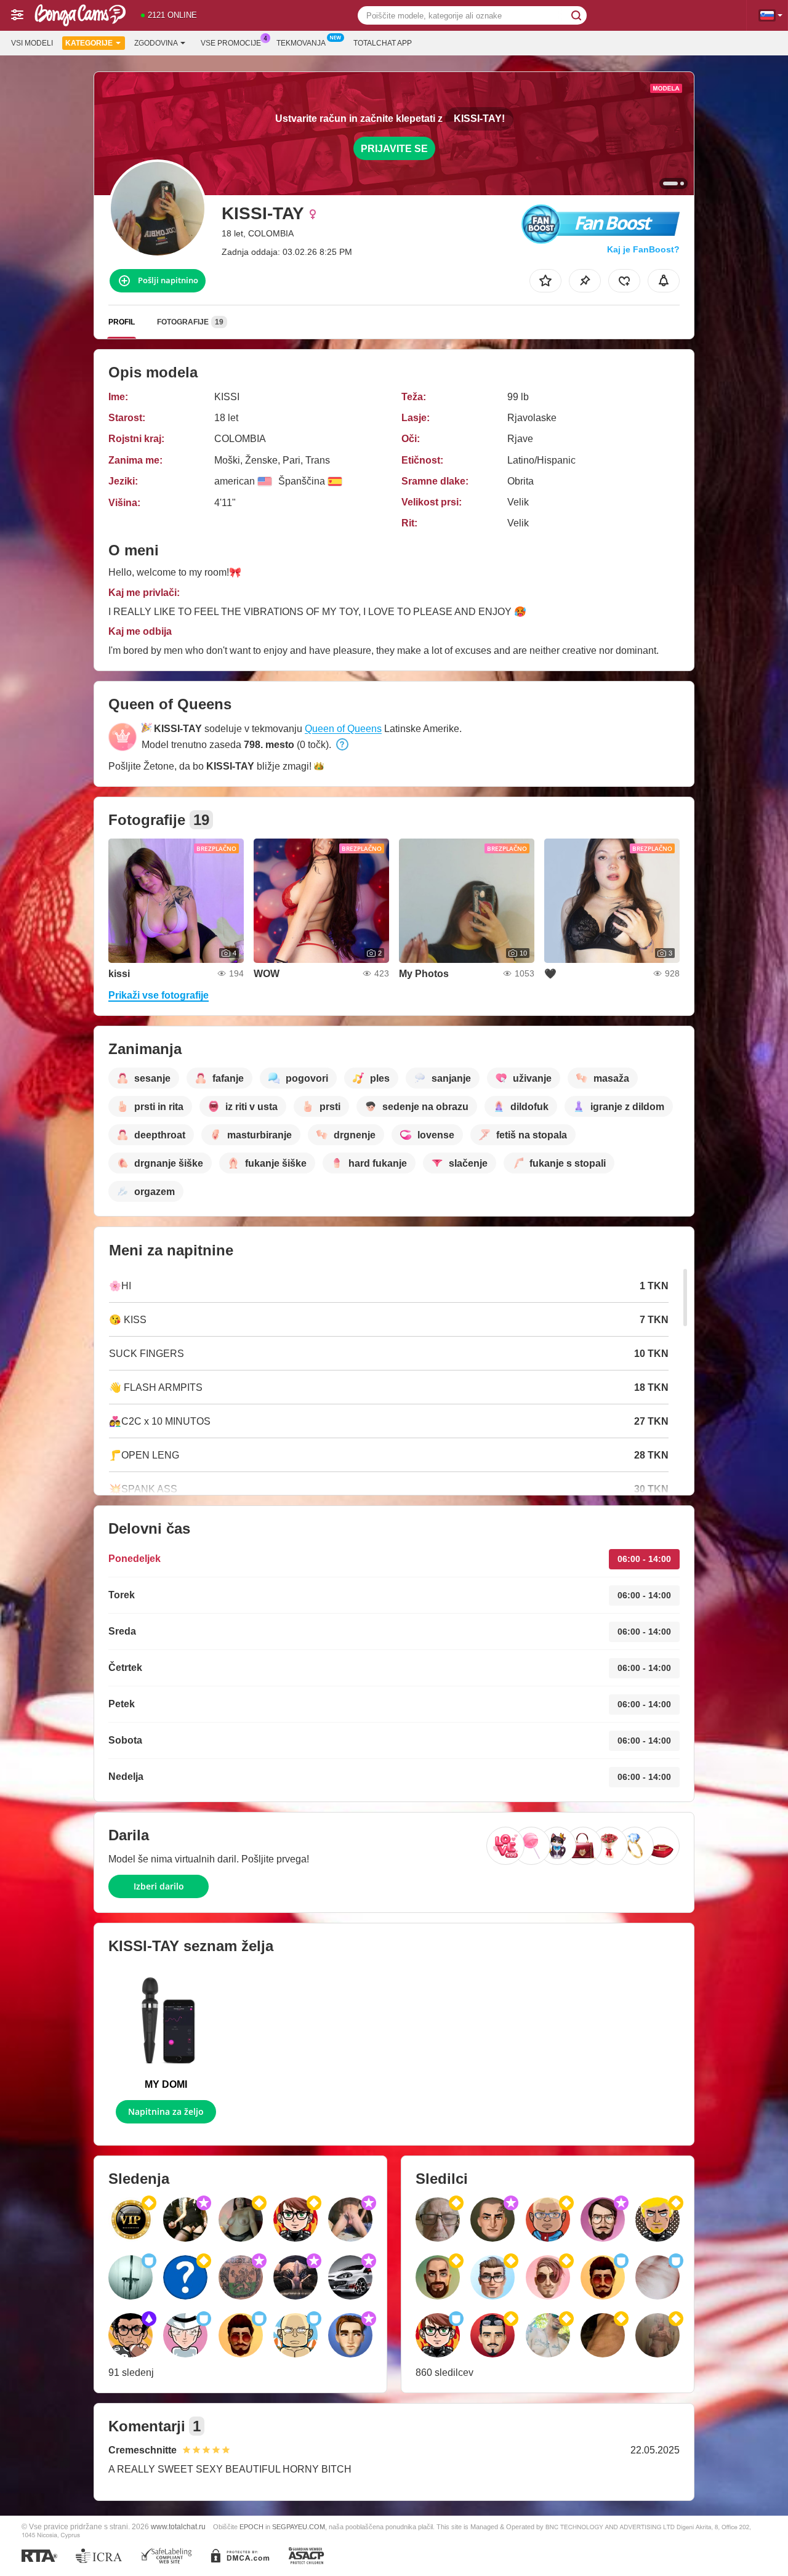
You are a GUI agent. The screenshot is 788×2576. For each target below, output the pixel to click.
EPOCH (251, 2527)
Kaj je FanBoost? (643, 249)
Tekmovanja (301, 43)
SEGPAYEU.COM (299, 2527)
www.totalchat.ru (178, 2526)
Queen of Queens (343, 729)
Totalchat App (383, 43)
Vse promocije (231, 43)
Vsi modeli (32, 43)
